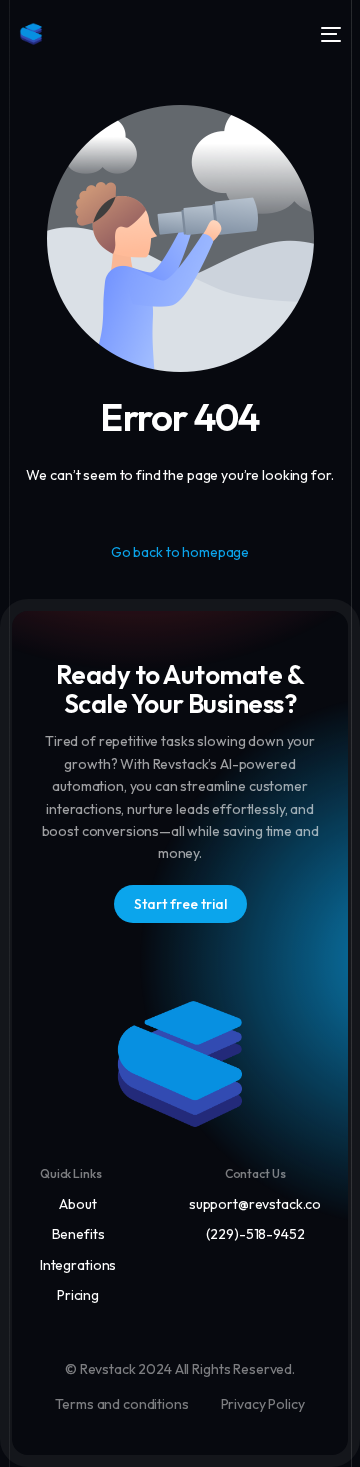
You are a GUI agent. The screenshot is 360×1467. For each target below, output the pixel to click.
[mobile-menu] (329, 34)
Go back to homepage (180, 552)
